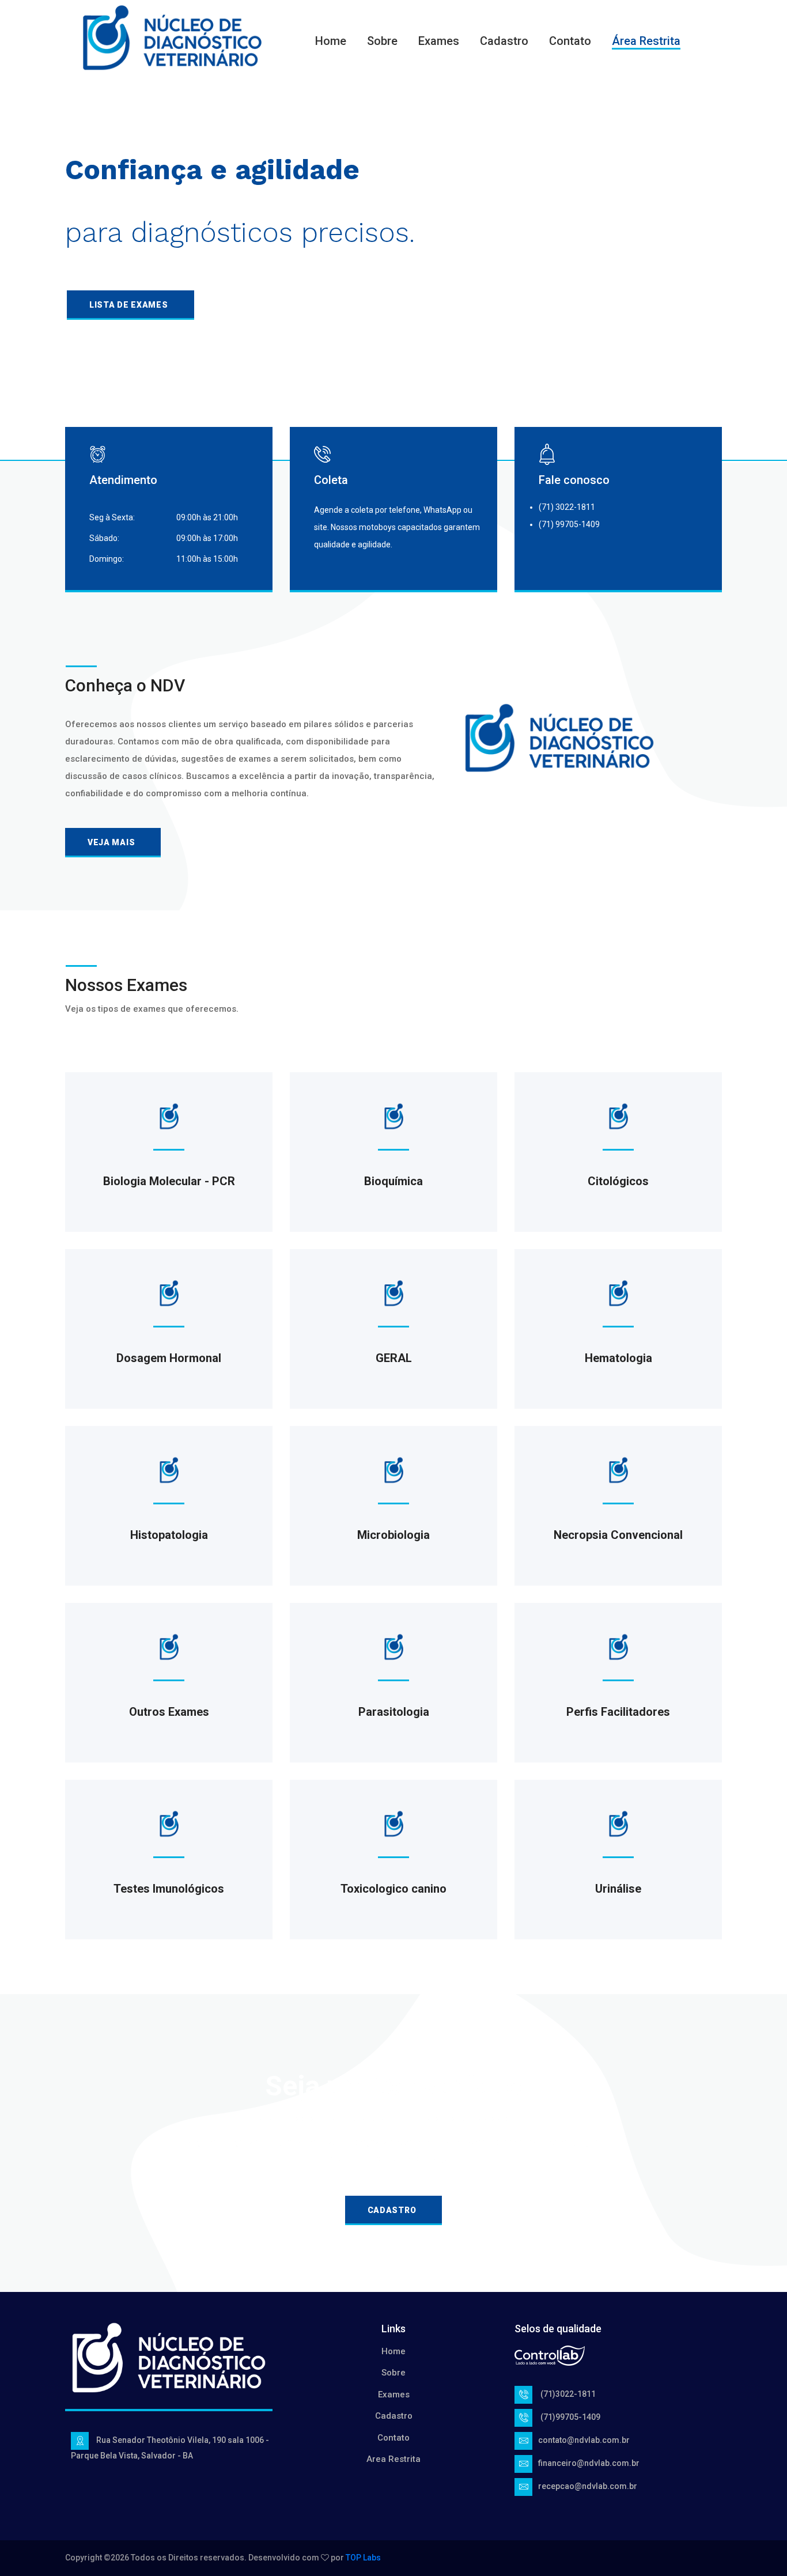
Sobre (382, 41)
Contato (570, 41)
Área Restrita (646, 41)
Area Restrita (393, 2459)
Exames (439, 41)
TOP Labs (363, 2558)
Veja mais (111, 842)
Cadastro (504, 41)
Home (331, 41)
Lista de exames (129, 305)
